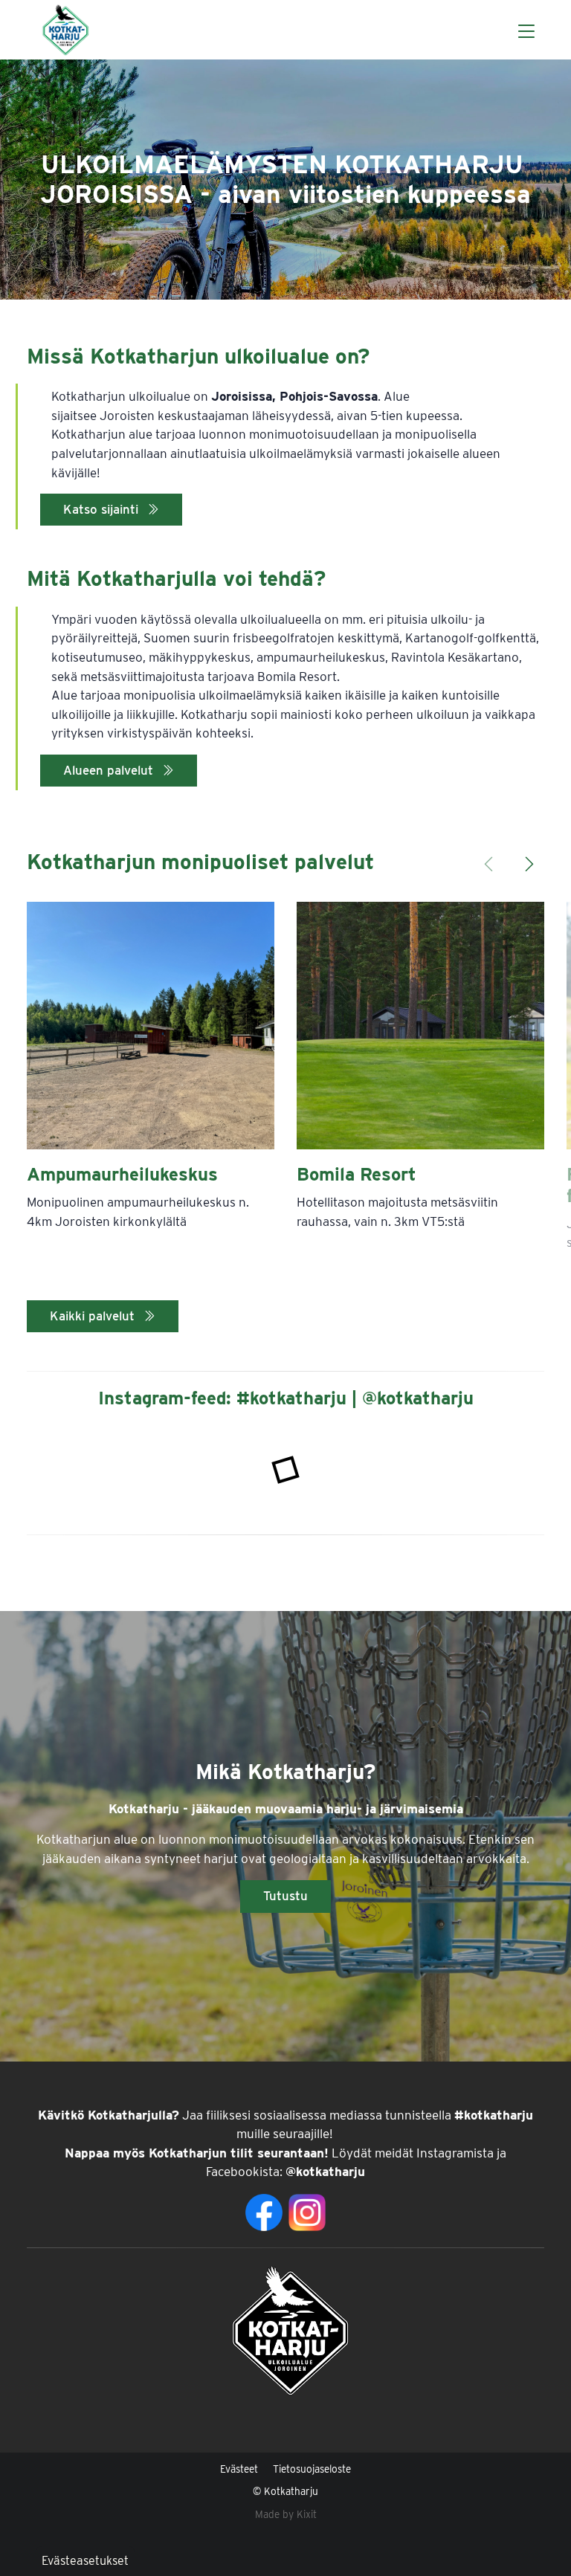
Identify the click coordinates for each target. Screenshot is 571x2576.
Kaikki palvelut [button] (94, 1316)
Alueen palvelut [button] (110, 770)
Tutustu (285, 1896)
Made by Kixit (286, 2514)
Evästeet (239, 2469)
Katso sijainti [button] (103, 509)
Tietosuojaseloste (312, 2469)
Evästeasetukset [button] (85, 2561)
